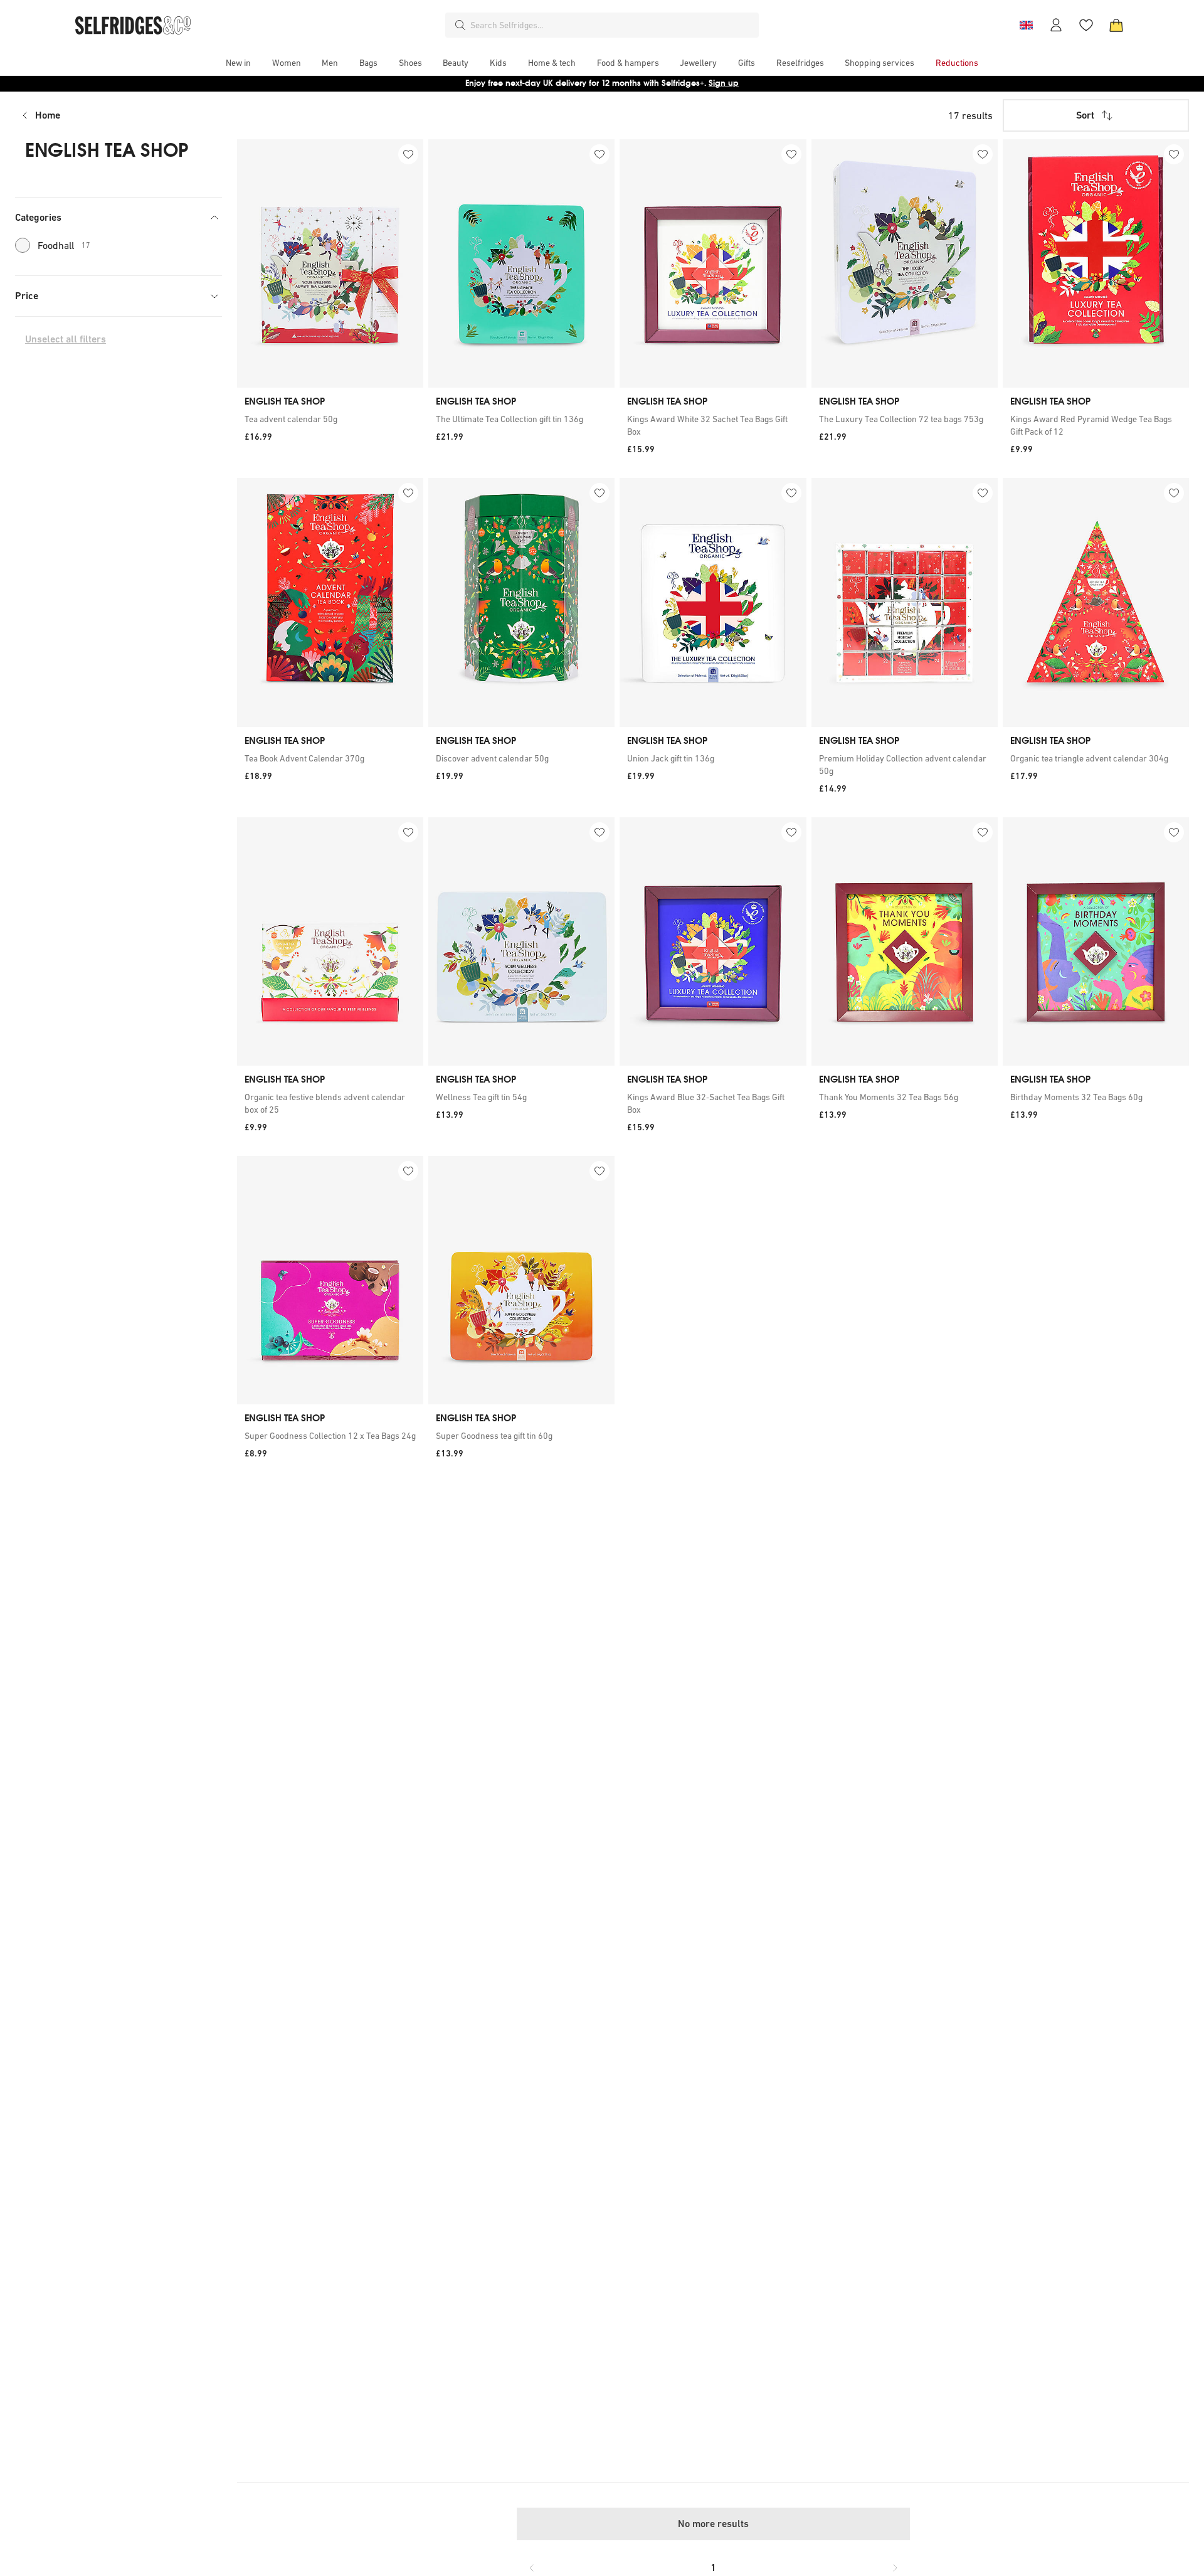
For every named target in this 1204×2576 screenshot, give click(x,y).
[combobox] (612, 25)
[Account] (1056, 25)
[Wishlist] (1086, 25)
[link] (330, 419)
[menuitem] (238, 63)
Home (48, 115)
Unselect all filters (66, 339)
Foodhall (64, 245)
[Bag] (1116, 25)
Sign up (724, 83)
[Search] (460, 25)
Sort (1085, 115)
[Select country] (1026, 25)
